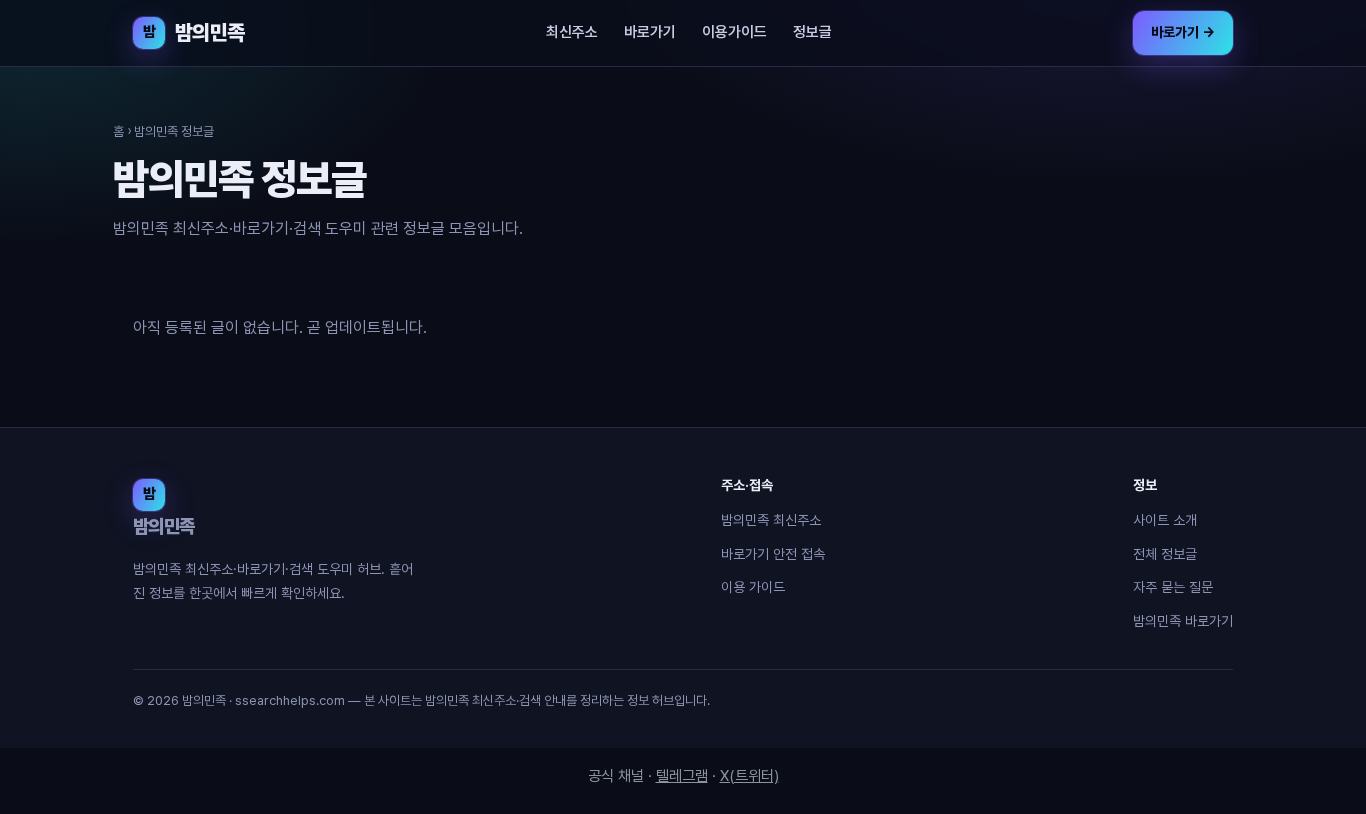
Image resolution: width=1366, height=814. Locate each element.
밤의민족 (194, 32)
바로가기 (650, 32)
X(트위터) (749, 776)
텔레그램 (682, 776)
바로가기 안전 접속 (773, 554)
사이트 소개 (1165, 520)
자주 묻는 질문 (1173, 587)
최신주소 (572, 32)
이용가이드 (734, 32)
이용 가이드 (753, 587)
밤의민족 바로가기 (1183, 621)
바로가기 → (1183, 32)
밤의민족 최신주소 (771, 520)
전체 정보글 (1165, 554)
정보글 (812, 32)
